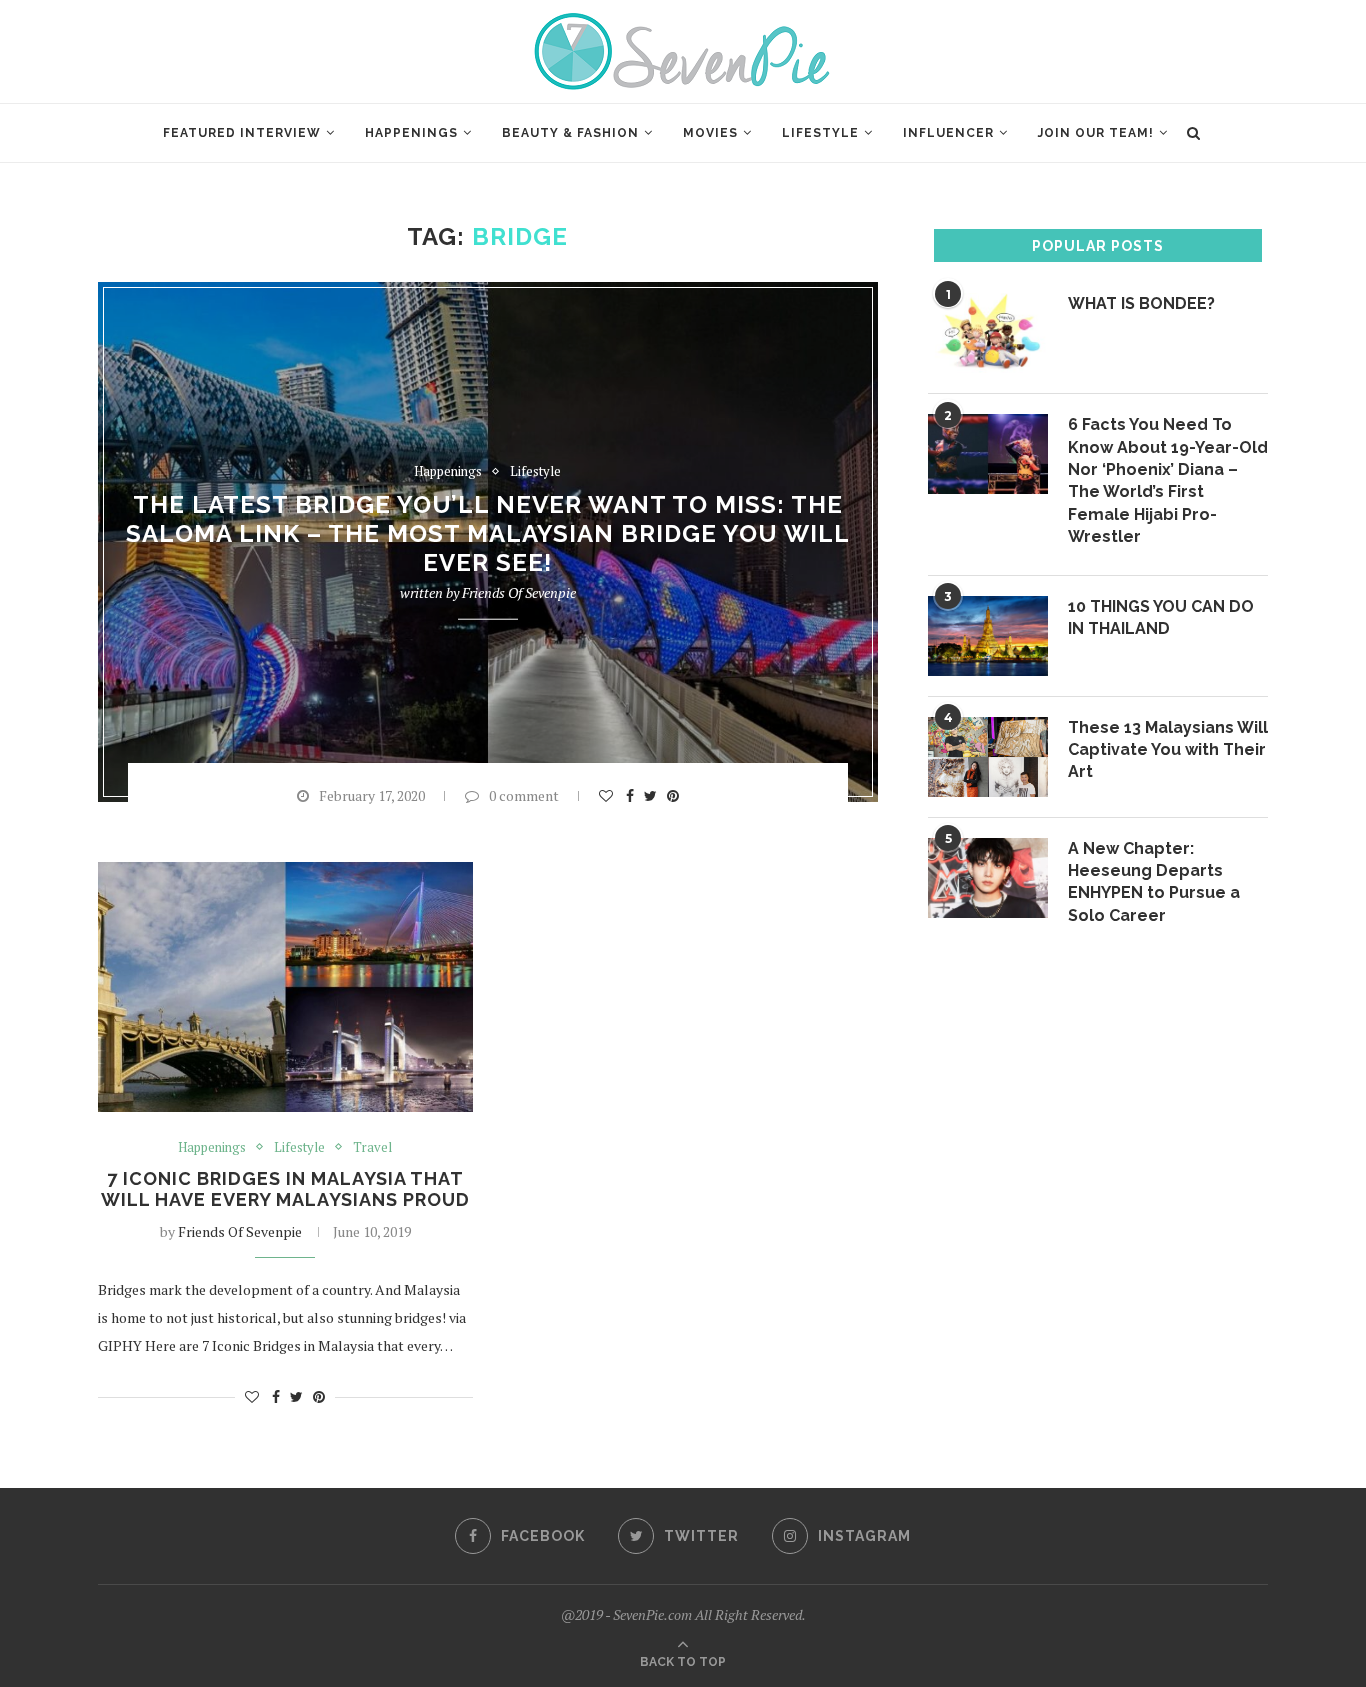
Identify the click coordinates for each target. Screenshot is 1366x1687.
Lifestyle (820, 133)
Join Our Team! (1096, 133)
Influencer (948, 133)
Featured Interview (242, 133)
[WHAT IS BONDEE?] (988, 333)
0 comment (524, 795)
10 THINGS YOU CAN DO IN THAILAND (1161, 617)
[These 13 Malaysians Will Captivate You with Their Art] (988, 757)
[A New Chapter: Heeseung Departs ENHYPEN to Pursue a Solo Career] (988, 878)
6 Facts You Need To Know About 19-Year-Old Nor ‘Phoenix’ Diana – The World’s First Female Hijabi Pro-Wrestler (1168, 480)
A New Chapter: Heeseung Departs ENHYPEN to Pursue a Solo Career (1154, 882)
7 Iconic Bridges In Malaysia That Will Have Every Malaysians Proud (285, 1189)
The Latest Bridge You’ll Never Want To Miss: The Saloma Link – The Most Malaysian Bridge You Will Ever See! (488, 533)
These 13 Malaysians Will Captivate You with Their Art (1168, 750)
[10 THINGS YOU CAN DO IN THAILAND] (988, 636)
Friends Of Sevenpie (519, 592)
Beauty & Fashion (570, 133)
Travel (372, 1148)
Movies (710, 133)
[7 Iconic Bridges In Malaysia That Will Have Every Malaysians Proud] (285, 987)
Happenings (411, 133)
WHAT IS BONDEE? (1141, 303)
